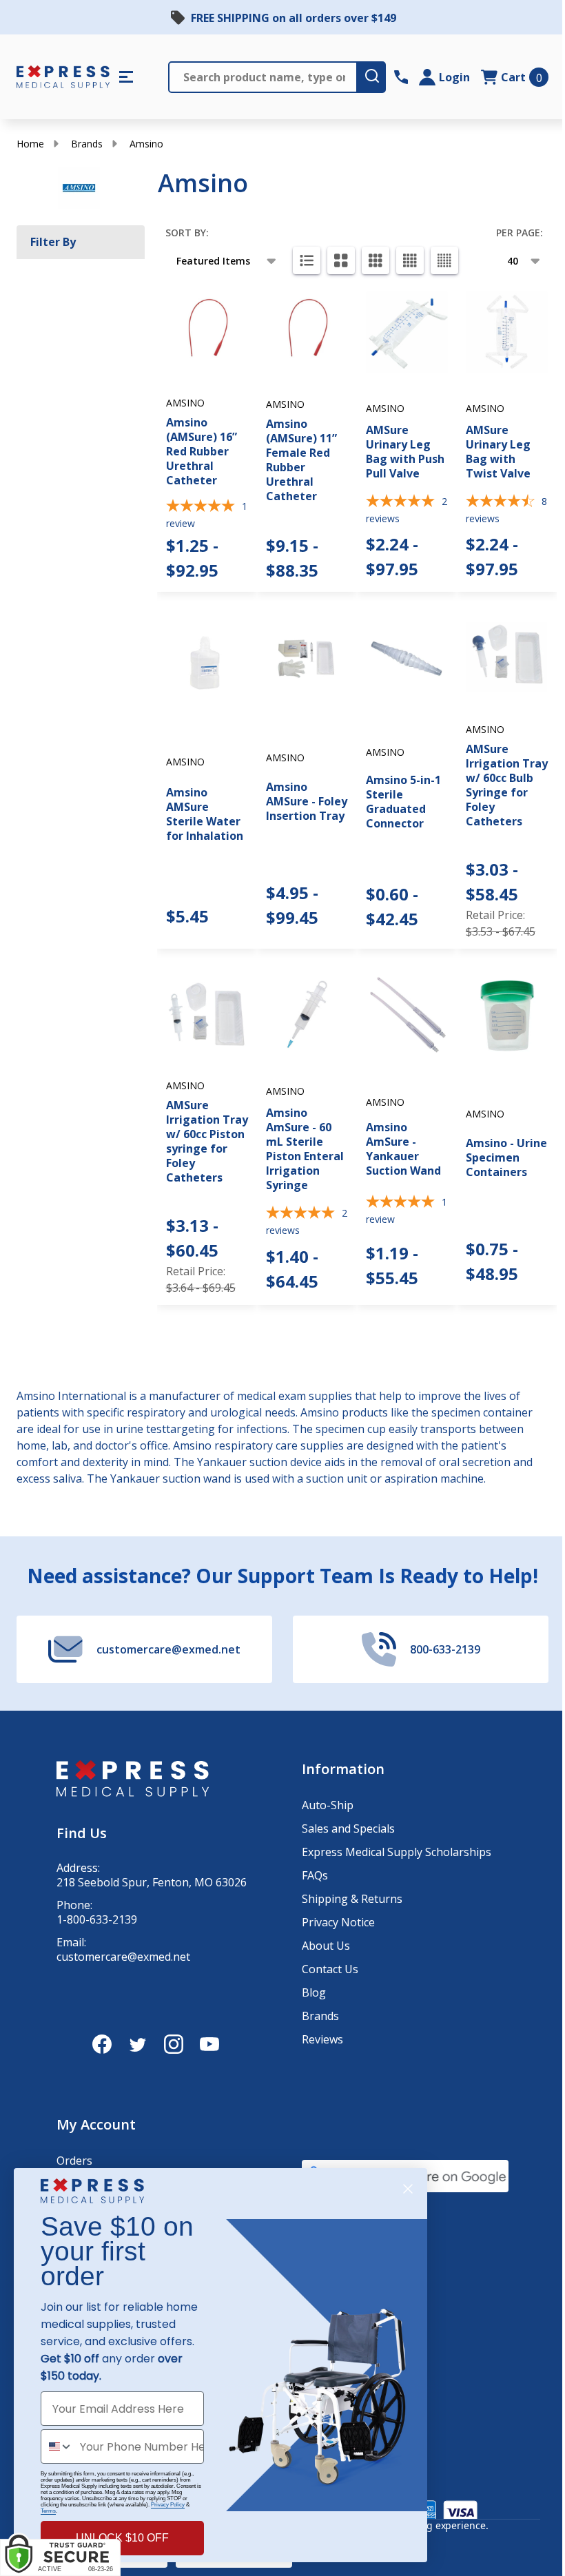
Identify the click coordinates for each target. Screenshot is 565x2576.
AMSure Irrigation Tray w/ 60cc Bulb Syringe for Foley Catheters (507, 785)
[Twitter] (138, 2044)
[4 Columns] (410, 260)
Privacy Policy (168, 2505)
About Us (326, 1946)
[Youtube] (209, 2044)
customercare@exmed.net (123, 1957)
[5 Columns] (444, 260)
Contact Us (330, 1969)
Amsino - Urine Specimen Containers (506, 1157)
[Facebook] (102, 2044)
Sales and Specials (348, 1828)
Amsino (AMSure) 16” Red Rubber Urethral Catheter (202, 451)
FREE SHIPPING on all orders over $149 (294, 18)
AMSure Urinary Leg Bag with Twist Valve (498, 452)
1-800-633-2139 (97, 1920)
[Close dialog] (408, 2189)
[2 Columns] (341, 260)
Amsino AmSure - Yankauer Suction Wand (403, 1149)
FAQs (315, 1875)
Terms (48, 2511)
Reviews (322, 2039)
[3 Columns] (376, 260)
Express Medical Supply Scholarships (397, 1852)
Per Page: (520, 233)
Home (30, 144)
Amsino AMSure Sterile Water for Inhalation (205, 814)
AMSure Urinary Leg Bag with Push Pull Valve (405, 452)
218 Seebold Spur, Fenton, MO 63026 (152, 1883)
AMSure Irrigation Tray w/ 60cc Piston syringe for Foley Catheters (207, 1141)
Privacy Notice (338, 1922)
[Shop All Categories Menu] (126, 77)
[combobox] (57, 2446)
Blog (314, 1992)
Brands (87, 144)
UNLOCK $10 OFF (122, 2538)
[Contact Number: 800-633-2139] (401, 77)
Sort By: (187, 233)
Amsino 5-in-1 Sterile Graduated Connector (403, 802)
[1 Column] (307, 260)
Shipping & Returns (352, 1899)
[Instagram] (174, 2044)
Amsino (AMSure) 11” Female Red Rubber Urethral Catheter (301, 460)
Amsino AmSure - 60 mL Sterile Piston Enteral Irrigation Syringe (305, 1149)
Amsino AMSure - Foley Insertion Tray (307, 801)
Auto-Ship (328, 1805)
